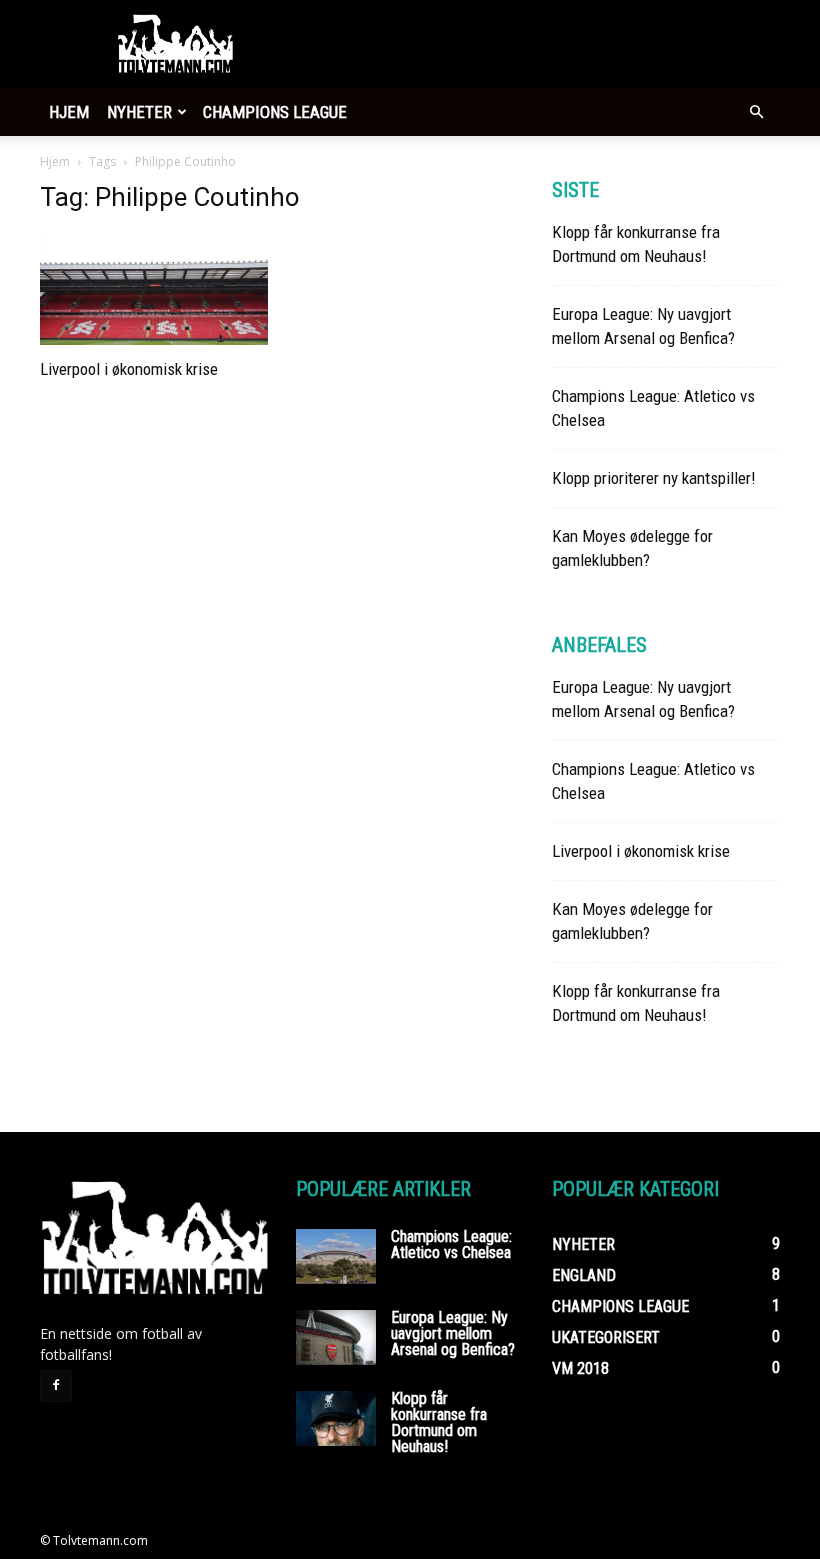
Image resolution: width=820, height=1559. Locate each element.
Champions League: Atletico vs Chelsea (451, 1244)
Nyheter (139, 112)
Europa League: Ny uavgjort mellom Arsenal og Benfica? (453, 1333)
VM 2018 (580, 1368)
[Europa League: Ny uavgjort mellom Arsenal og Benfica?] (336, 1337)
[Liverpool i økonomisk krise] (154, 289)
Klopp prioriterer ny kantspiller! (654, 478)
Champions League (275, 112)
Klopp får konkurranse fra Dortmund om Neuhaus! (439, 1422)
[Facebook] (56, 1386)
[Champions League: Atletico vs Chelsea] (336, 1256)
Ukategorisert (606, 1337)
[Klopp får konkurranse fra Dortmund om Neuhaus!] (336, 1418)
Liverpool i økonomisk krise (129, 369)
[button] (756, 112)
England (584, 1275)
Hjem (69, 112)
